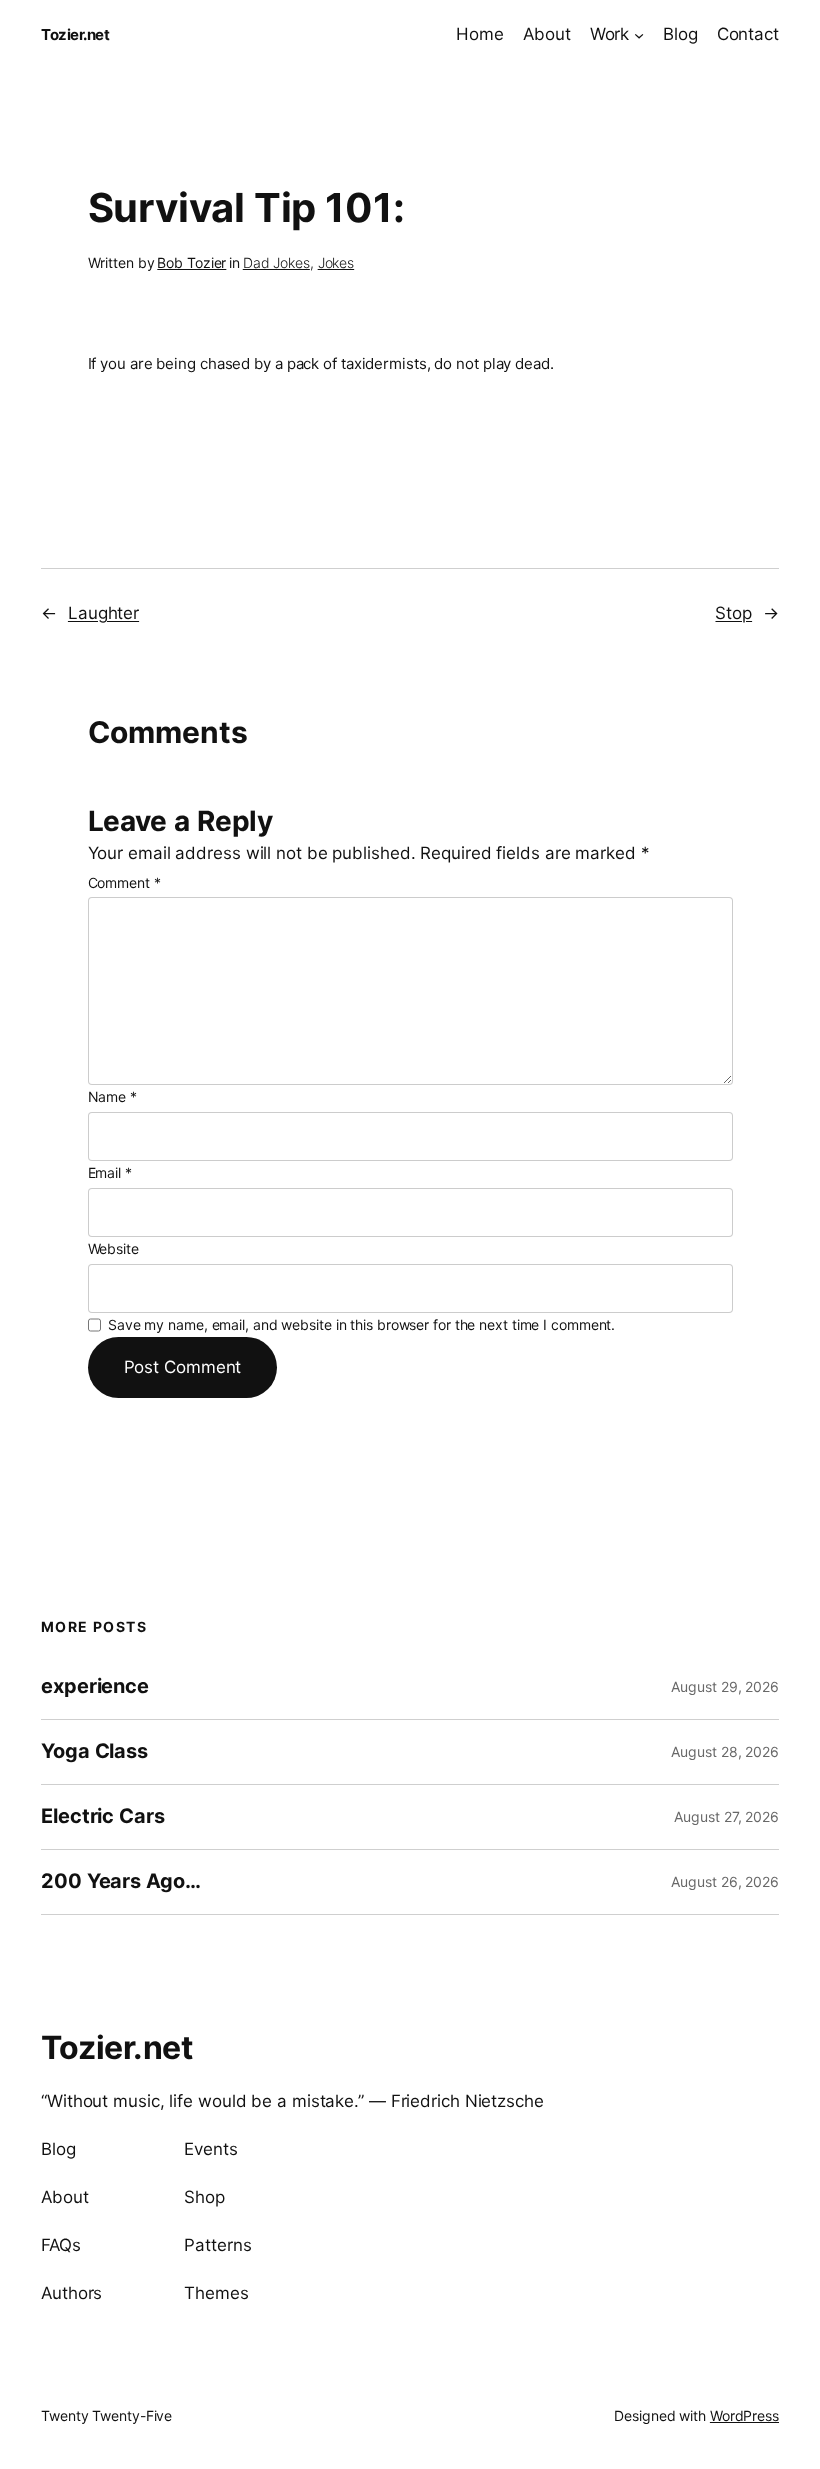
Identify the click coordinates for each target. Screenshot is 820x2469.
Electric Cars (103, 1816)
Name (112, 1096)
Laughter (103, 613)
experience (95, 1686)
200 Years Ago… (121, 1881)
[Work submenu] (639, 34)
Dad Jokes (276, 262)
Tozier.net (75, 34)
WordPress (744, 2415)
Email (110, 1172)
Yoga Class (94, 1751)
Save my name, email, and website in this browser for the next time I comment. (361, 1324)
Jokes (336, 262)
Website (113, 1248)
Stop (733, 613)
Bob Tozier (191, 262)
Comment (124, 882)
